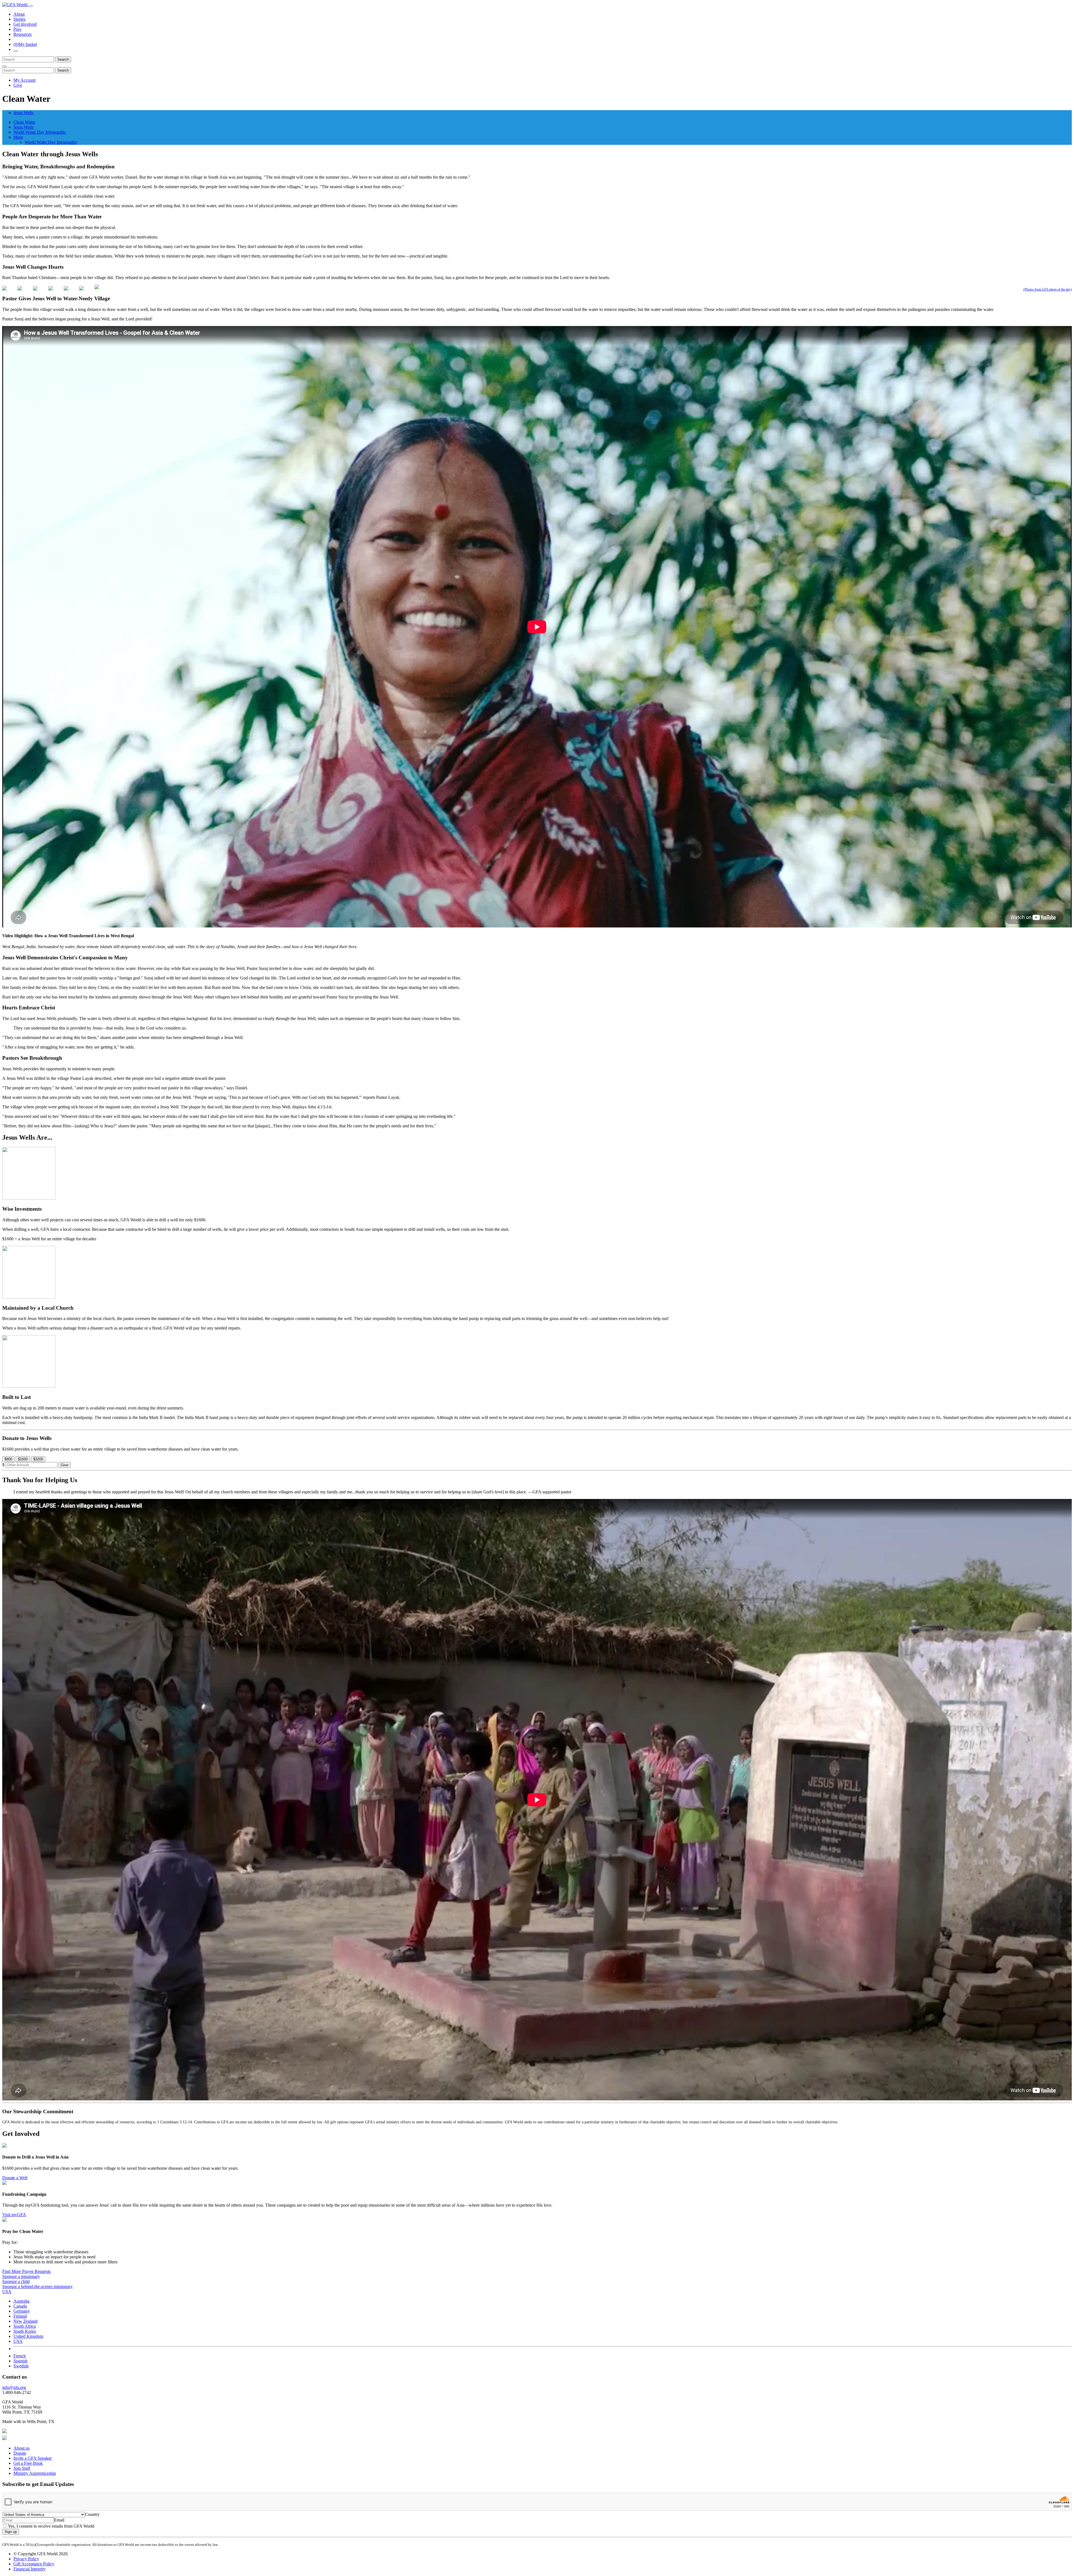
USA (18, 2341)
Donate (20, 2453)
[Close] (4, 66)
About (19, 14)
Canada (20, 2306)
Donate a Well (15, 2178)
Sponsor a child (16, 2281)
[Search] (16, 51)
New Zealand (25, 2321)
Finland (20, 2316)
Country (92, 2514)
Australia (21, 2301)
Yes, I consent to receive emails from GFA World (51, 2526)
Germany (22, 2311)
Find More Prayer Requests (26, 2271)
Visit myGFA (14, 2215)
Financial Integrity (30, 2569)
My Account (24, 80)
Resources (23, 34)
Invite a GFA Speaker (33, 2458)
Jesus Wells (23, 113)
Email (59, 2520)
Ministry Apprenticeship (35, 2473)
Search (63, 59)
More (18, 137)
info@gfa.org (14, 2387)
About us (22, 2448)
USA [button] (7, 2292)
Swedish (21, 2366)
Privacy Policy (26, 2559)
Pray (17, 29)
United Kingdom (28, 2336)
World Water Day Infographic (40, 132)
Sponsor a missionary (21, 2276)
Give (18, 85)
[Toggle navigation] (31, 6)
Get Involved (25, 24)
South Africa (25, 2326)
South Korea (25, 2331)
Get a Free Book (28, 2463)
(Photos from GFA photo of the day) (1048, 289)
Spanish (20, 2361)
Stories (19, 19)
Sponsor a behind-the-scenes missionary (37, 2286)
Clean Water (24, 122)
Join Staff (22, 2468)
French (20, 2356)
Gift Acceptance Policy (34, 2564)
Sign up (11, 2532)
